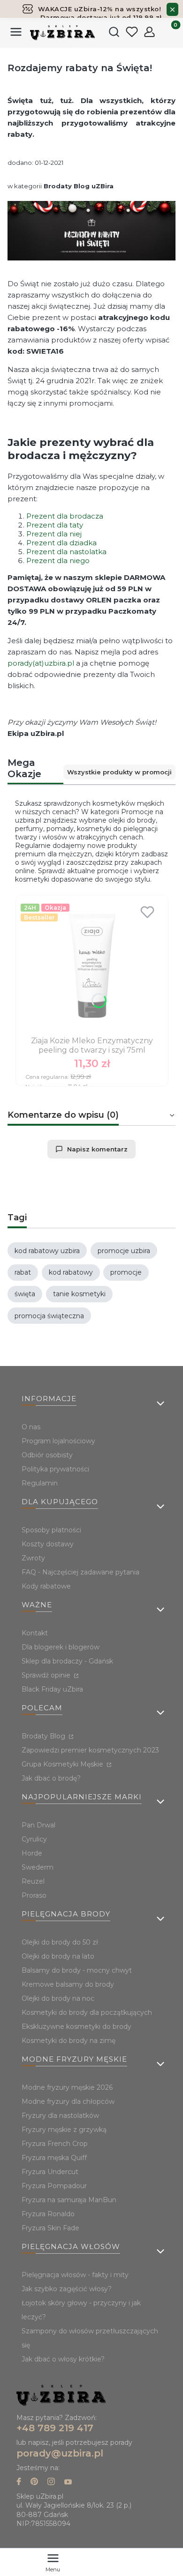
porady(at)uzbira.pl (41, 663)
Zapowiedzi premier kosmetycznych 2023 (90, 1750)
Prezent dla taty (55, 525)
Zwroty (33, 1558)
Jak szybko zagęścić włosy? (67, 2289)
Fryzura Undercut (50, 2172)
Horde (32, 1853)
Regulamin (40, 1483)
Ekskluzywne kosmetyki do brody (76, 2027)
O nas (31, 1427)
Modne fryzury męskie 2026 (67, 2087)
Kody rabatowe (46, 1586)
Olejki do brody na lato (58, 1956)
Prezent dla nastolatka (66, 552)
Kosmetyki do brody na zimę (69, 2041)
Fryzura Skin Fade (50, 2228)
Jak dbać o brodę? (51, 1778)
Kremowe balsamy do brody (68, 1984)
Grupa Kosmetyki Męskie (63, 1764)
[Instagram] (51, 2483)
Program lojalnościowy (58, 1441)
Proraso (34, 1895)
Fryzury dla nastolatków (60, 2116)
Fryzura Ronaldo (48, 2214)
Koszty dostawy (48, 1544)
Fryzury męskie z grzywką (64, 2130)
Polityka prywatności (55, 1469)
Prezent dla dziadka (61, 543)
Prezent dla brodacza (65, 516)
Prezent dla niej (54, 534)
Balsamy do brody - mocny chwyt (77, 1970)
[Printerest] (34, 2483)
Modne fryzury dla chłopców (68, 2101)
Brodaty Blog (44, 1736)
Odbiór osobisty (47, 1455)
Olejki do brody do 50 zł (60, 1942)
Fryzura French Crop (55, 2144)
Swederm (38, 1867)
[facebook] (19, 2483)
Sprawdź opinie (47, 1675)
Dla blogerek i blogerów (61, 1647)
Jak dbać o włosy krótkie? (63, 2359)
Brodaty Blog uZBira (79, 186)
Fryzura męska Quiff (54, 2158)
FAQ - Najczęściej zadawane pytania (80, 1572)
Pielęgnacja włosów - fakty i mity (75, 2275)
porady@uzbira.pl (60, 2453)
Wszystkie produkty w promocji (119, 772)
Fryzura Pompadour (54, 2186)
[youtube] (68, 2483)
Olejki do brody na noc (58, 1998)
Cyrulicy (34, 1839)
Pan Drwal (38, 1825)
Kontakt (35, 1633)
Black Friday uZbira (52, 1689)
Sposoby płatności (51, 1530)
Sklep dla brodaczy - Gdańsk (67, 1661)
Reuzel (33, 1881)
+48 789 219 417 (55, 2428)
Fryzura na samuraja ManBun (69, 2200)
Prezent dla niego (58, 560)
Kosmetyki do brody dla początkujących (87, 2012)
